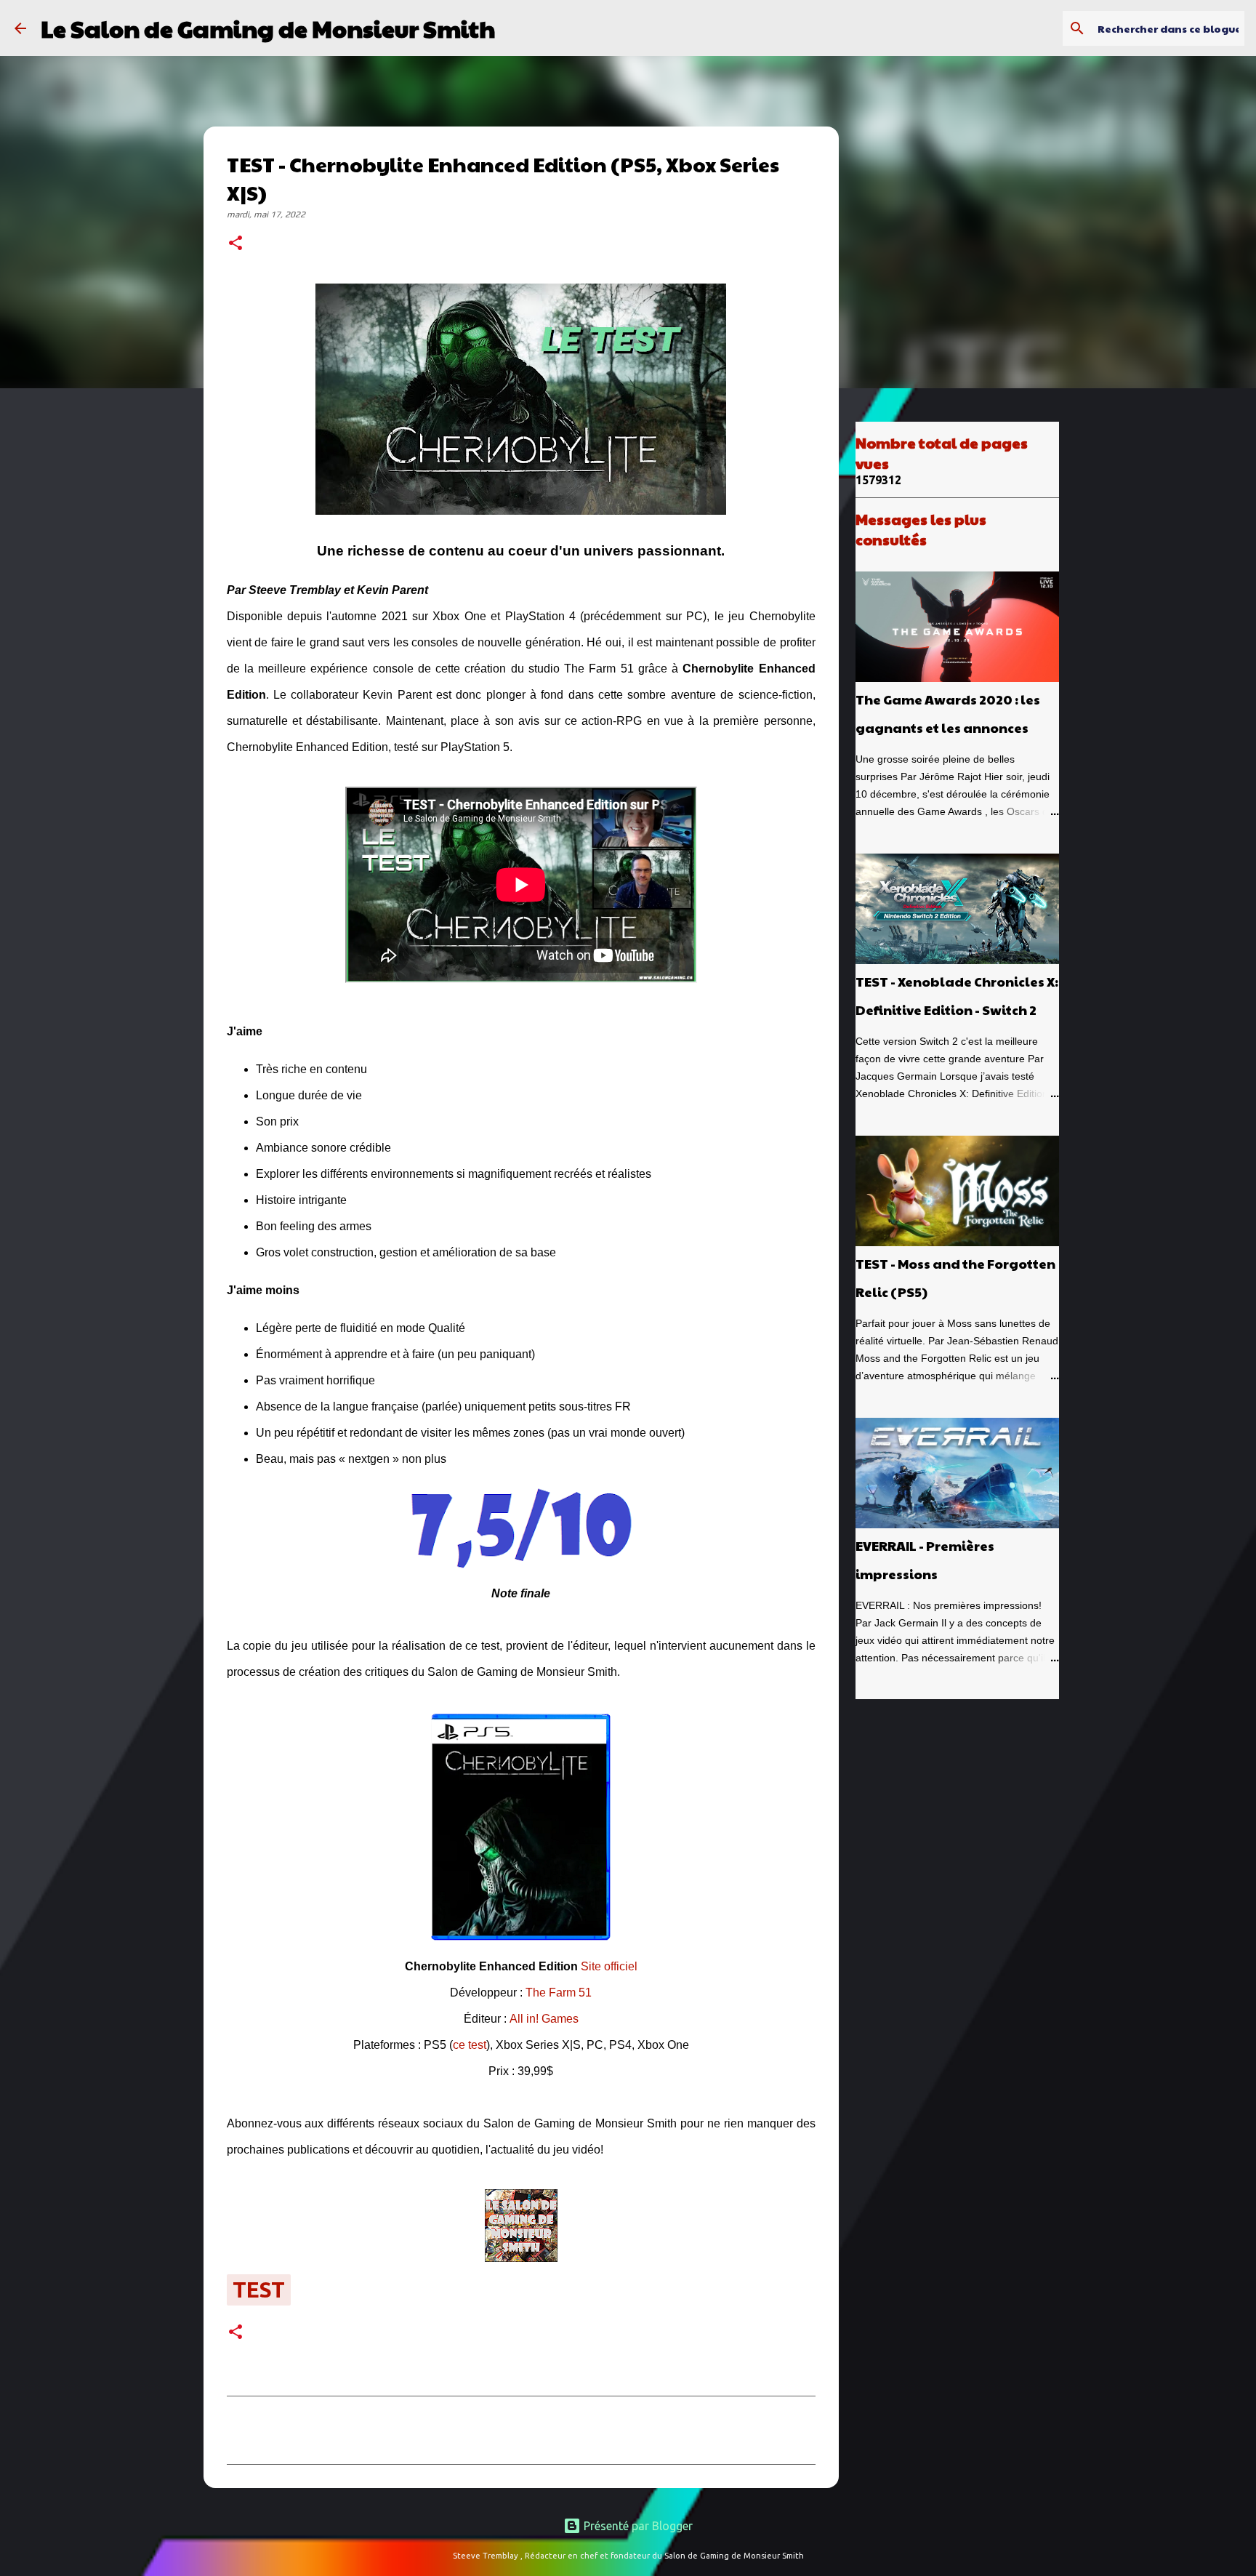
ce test (470, 2045)
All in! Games (544, 2019)
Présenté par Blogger (637, 2526)
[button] (235, 244)
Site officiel (609, 1966)
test (259, 2290)
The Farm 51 (559, 1993)
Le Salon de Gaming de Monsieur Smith (268, 28)
